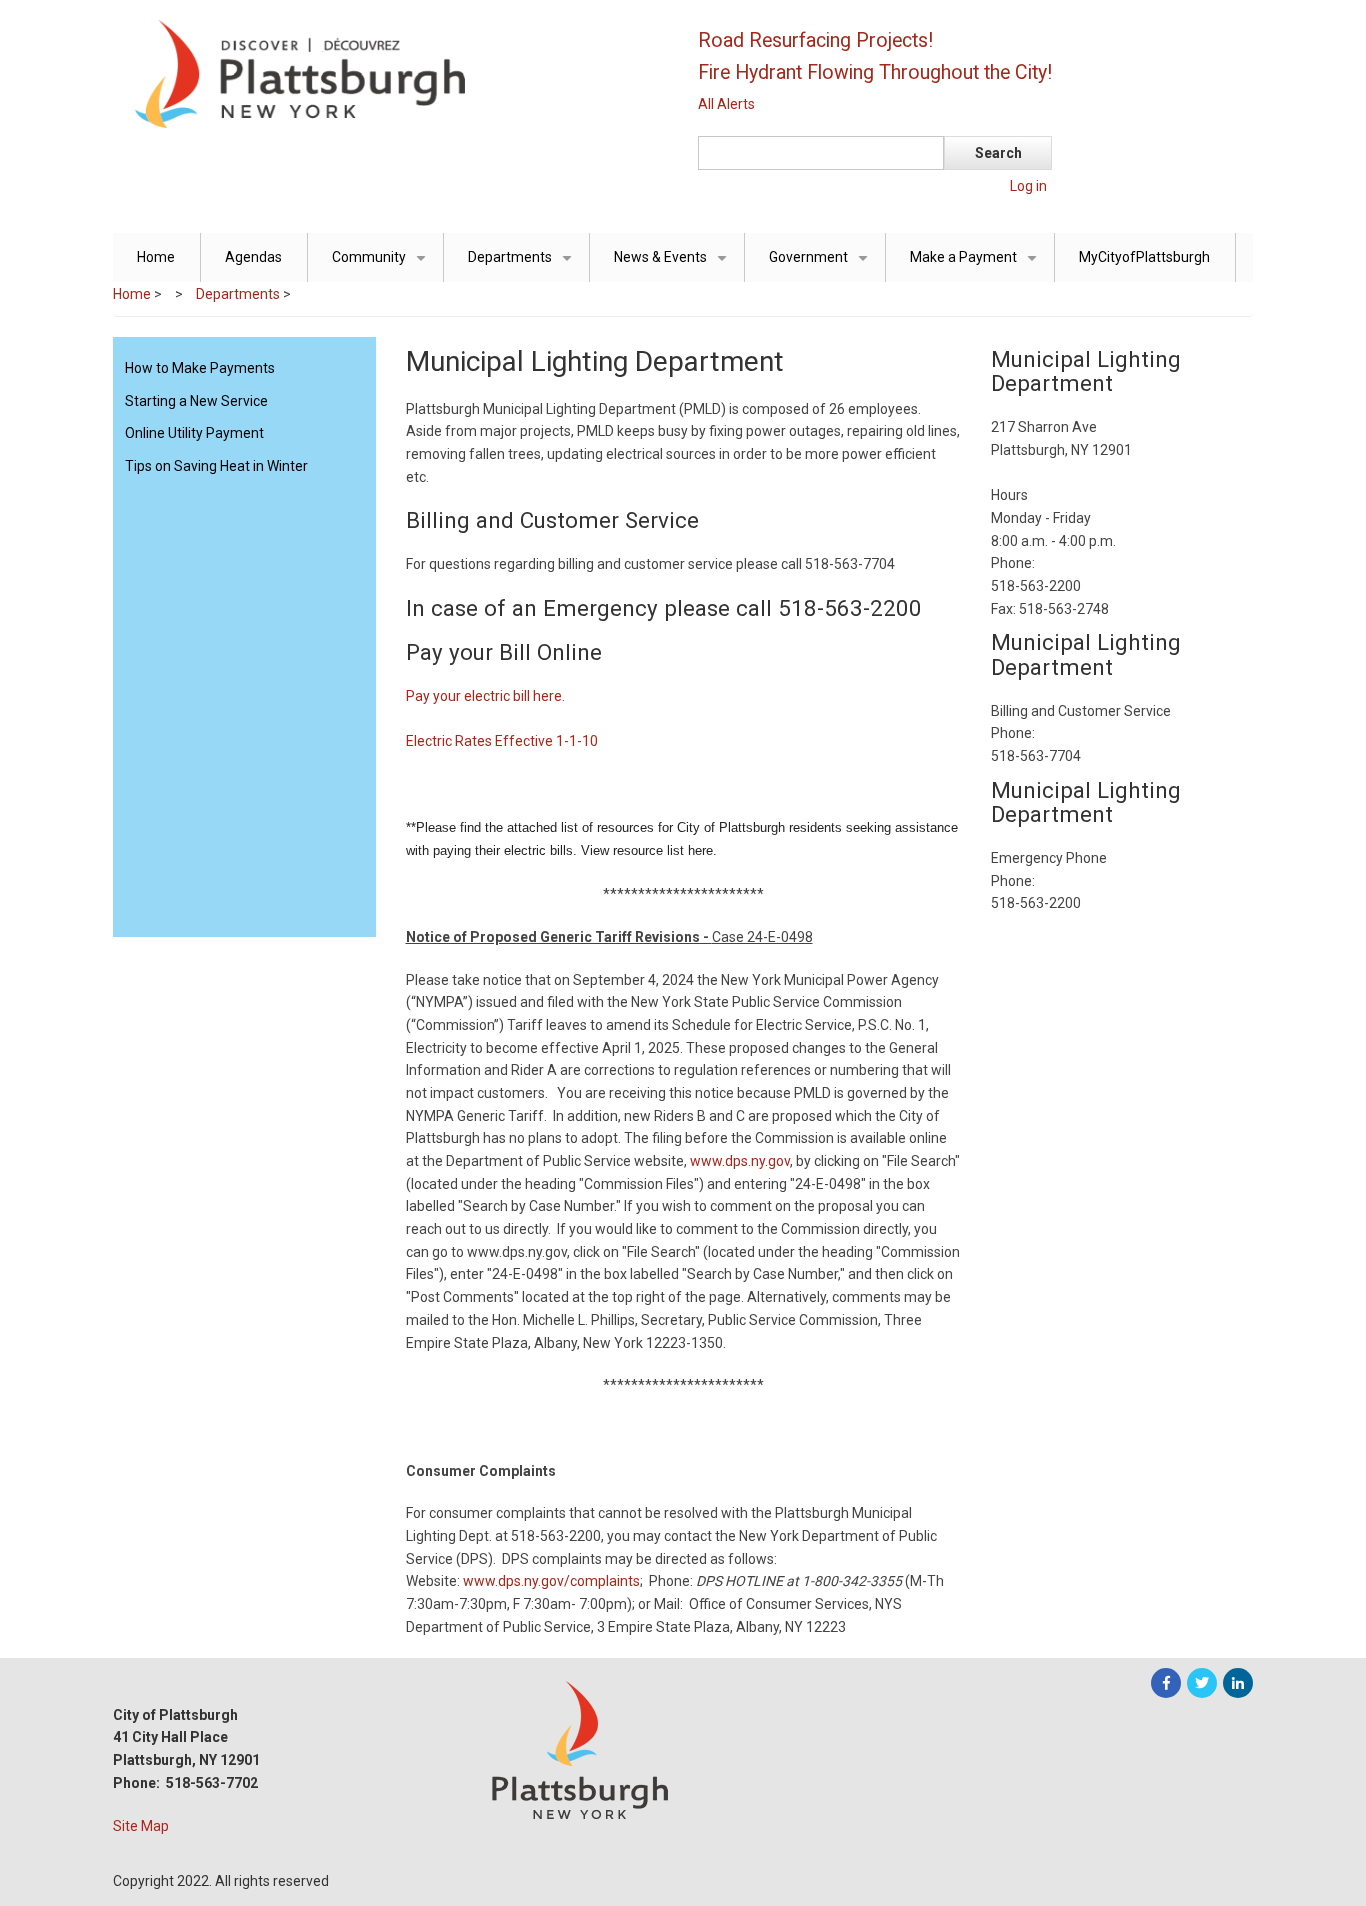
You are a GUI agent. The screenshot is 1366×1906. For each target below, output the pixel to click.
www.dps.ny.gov (738, 1161)
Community (382, 265)
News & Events (674, 265)
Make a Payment (977, 265)
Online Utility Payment (194, 433)
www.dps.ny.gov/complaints (551, 1581)
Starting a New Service (196, 401)
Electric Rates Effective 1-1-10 (502, 741)
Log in (1028, 186)
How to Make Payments (200, 368)
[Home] (388, 73)
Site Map (141, 1826)
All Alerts (726, 104)
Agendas (253, 257)
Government (822, 265)
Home (156, 257)
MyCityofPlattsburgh (1144, 257)
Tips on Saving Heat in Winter (216, 466)
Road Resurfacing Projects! (815, 40)
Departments (523, 265)
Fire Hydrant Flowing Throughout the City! (875, 72)
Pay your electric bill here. (485, 696)
